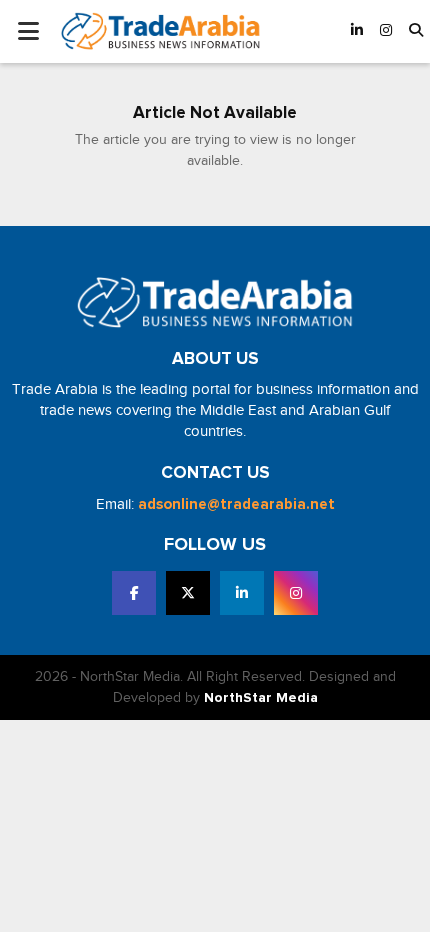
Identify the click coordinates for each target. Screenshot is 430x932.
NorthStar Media (261, 698)
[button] (416, 31)
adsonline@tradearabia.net (236, 504)
